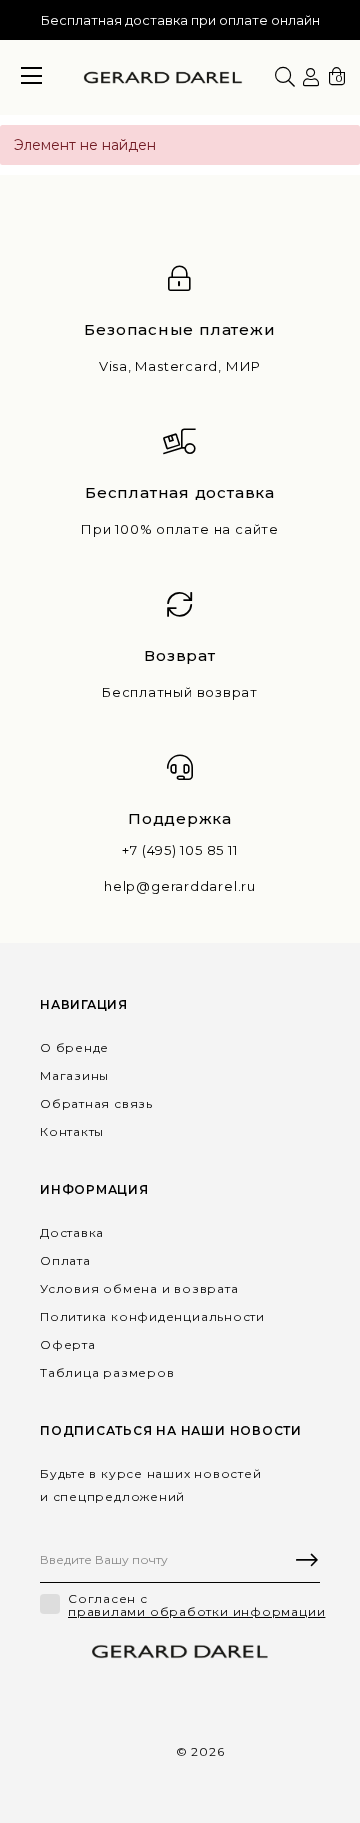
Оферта (68, 1344)
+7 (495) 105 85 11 (179, 850)
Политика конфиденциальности (152, 1316)
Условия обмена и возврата (139, 1288)
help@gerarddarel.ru (180, 886)
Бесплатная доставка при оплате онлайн (180, 20)
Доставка (72, 1232)
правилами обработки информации (196, 1612)
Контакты (72, 1131)
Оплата (65, 1260)
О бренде (74, 1047)
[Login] (311, 77)
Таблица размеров (107, 1372)
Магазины (74, 1075)
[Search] (285, 77)
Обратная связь (96, 1103)
